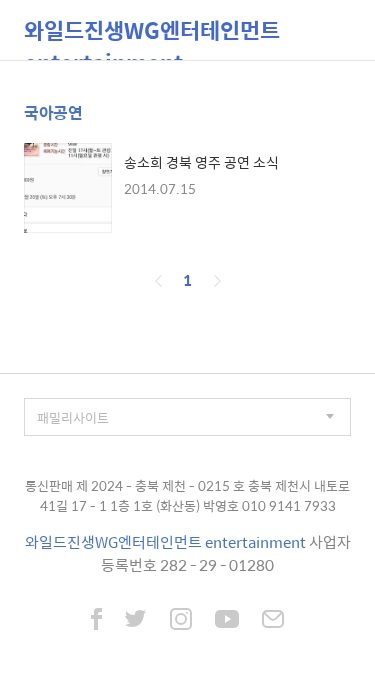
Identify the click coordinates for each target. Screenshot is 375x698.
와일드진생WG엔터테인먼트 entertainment (152, 36)
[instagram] (181, 621)
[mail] (273, 621)
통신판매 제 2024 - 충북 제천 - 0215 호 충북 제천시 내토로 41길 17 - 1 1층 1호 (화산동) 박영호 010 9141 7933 (187, 495)
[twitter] (136, 621)
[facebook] (96, 621)
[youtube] (227, 621)
